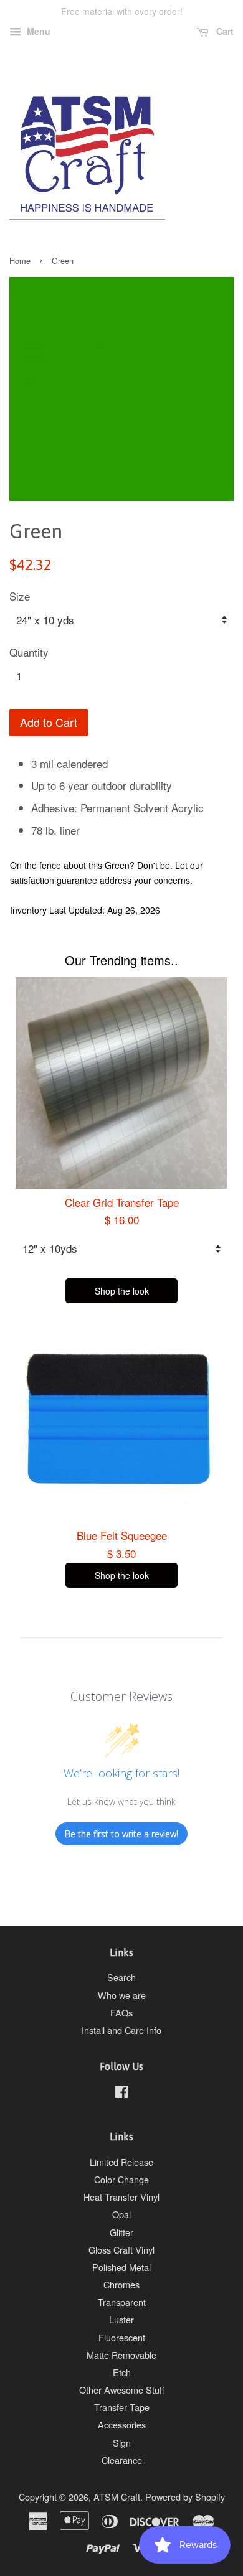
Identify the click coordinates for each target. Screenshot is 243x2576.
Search (121, 1977)
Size (20, 596)
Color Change (121, 2179)
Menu (37, 31)
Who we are (122, 1995)
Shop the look (122, 1291)
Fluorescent (122, 2337)
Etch (122, 2372)
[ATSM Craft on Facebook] (122, 2093)
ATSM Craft (117, 2497)
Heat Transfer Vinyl (121, 2197)
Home (20, 260)
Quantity (29, 652)
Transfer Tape (122, 2407)
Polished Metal (121, 2267)
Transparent (122, 2302)
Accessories (122, 2424)
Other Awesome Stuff (122, 2390)
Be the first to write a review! (121, 1834)
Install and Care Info (121, 2030)
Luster (121, 2319)
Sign (122, 2443)
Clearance (122, 2460)
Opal (121, 2214)
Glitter (121, 2232)
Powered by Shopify (185, 2497)
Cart (224, 31)
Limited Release (121, 2162)
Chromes (121, 2284)
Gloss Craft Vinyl (121, 2250)
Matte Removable (121, 2355)
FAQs (121, 2012)
